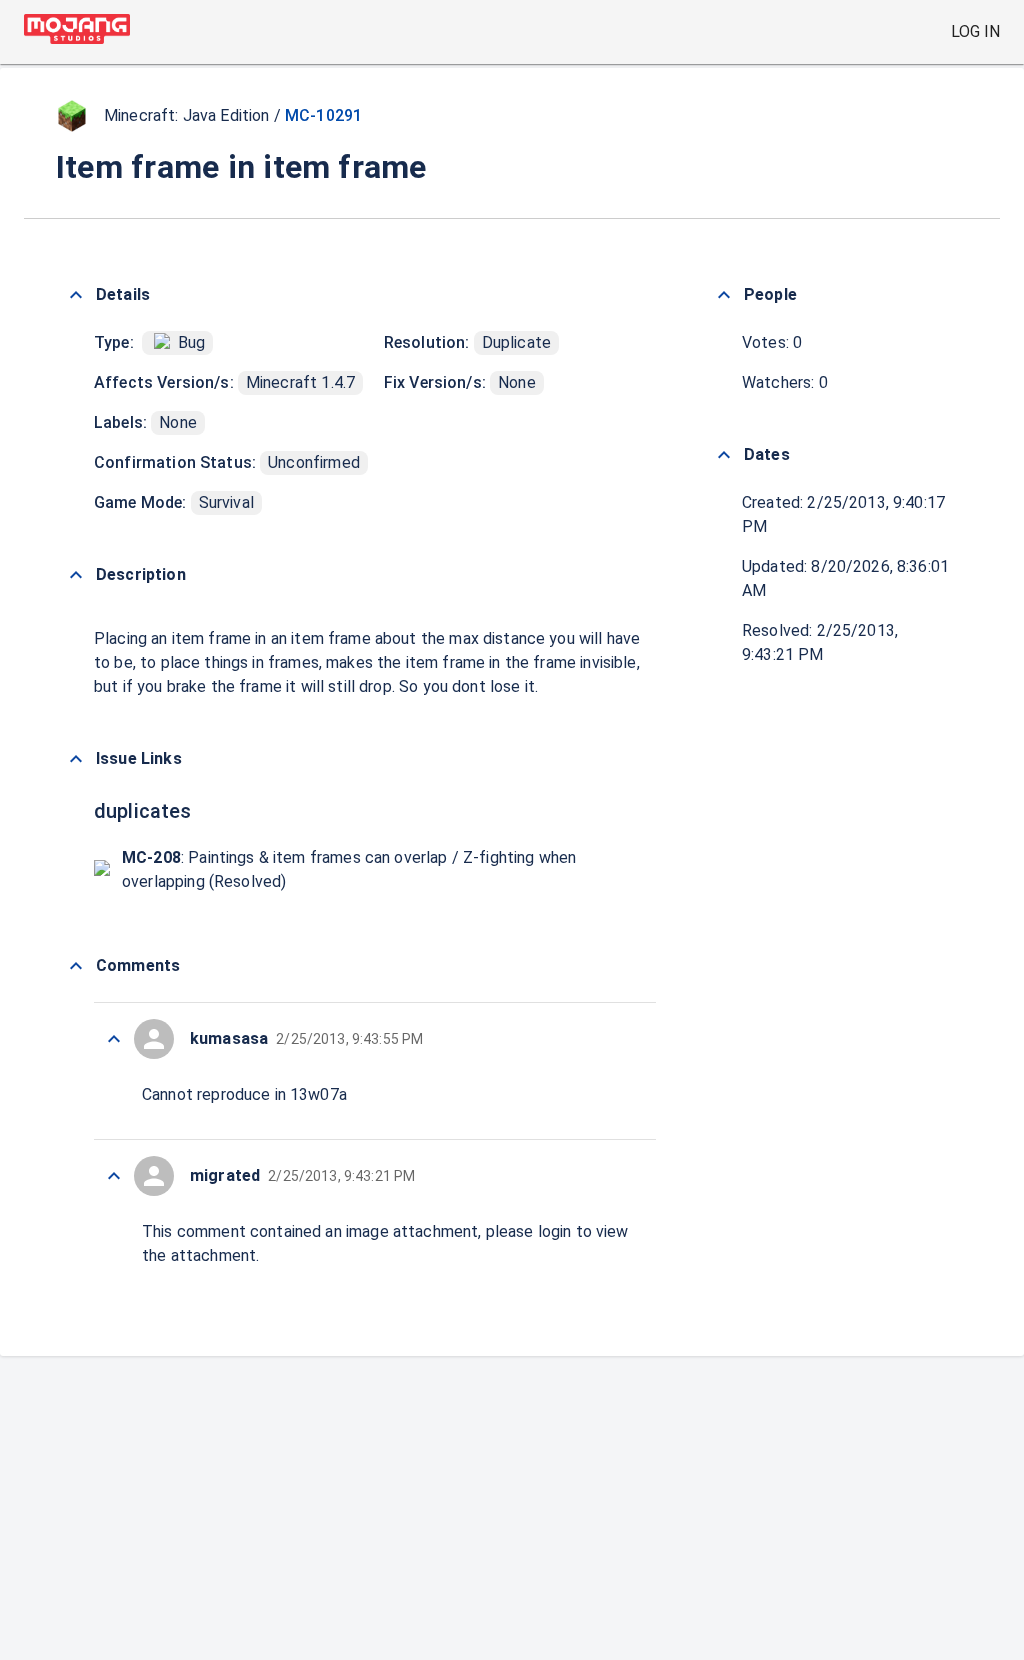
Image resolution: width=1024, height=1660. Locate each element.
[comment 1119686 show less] (114, 1176)
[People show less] (724, 295)
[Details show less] (76, 295)
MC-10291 (323, 115)
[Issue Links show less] (76, 759)
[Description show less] (76, 575)
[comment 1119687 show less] (114, 1039)
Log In (975, 31)
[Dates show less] (724, 455)
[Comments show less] (76, 966)
